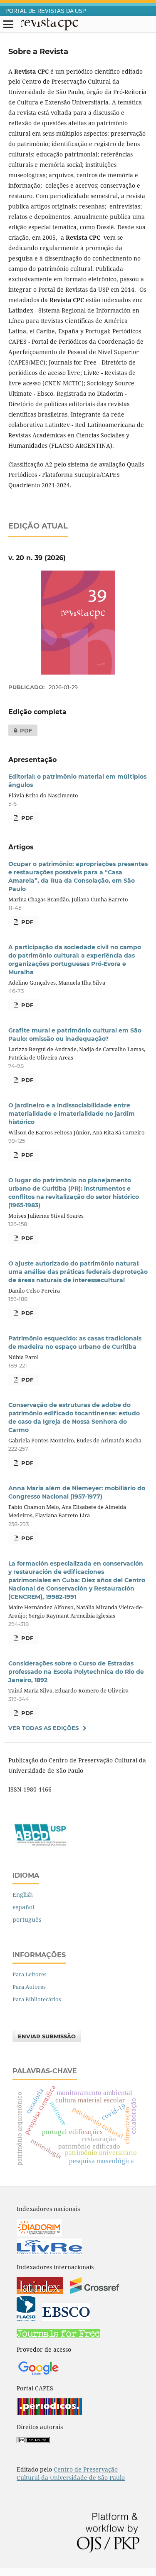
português (27, 1920)
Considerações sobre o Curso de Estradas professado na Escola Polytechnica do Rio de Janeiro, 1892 (76, 1672)
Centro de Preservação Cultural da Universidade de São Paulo (71, 2473)
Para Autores (29, 1987)
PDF (20, 730)
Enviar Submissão (47, 2036)
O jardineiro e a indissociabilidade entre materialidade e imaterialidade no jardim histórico (72, 1114)
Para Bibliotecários (37, 1999)
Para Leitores (30, 1974)
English (23, 1895)
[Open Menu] (8, 25)
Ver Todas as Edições (43, 1728)
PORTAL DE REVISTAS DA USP (46, 11)
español (23, 1907)
